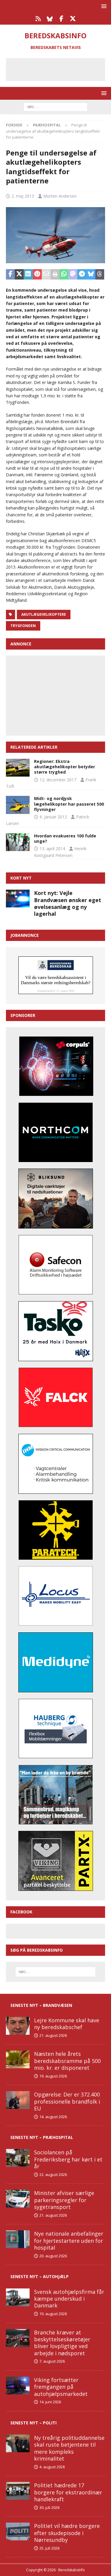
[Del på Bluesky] (91, 274)
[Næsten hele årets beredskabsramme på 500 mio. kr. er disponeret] (18, 2059)
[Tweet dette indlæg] (19, 274)
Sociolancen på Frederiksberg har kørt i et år (68, 2159)
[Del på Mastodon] (73, 274)
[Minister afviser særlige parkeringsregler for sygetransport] (18, 2199)
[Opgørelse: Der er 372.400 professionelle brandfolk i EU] (18, 2100)
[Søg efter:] (55, 106)
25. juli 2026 (49, 2548)
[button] (103, 6)
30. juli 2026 (49, 2507)
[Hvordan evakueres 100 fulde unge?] (18, 842)
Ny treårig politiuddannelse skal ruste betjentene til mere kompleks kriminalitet (69, 2448)
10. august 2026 (53, 2314)
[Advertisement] (60, 69)
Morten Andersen (60, 196)
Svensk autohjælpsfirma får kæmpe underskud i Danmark (69, 2299)
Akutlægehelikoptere (44, 614)
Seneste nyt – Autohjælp (40, 2276)
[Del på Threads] (100, 274)
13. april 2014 (52, 849)
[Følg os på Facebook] (61, 19)
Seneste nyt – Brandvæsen (41, 2005)
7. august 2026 (52, 2361)
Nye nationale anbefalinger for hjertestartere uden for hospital (69, 2241)
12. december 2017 (58, 780)
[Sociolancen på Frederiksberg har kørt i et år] (18, 2158)
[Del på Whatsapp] (64, 274)
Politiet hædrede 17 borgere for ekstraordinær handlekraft (68, 2492)
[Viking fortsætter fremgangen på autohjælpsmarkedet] (18, 2385)
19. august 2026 (53, 2076)
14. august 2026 (53, 2117)
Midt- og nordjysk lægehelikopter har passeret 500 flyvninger (69, 804)
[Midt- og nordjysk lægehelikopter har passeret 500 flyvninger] (18, 805)
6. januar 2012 (53, 817)
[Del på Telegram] (82, 274)
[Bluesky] (50, 19)
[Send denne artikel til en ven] (46, 274)
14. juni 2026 (50, 2402)
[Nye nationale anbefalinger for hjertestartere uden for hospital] (18, 2239)
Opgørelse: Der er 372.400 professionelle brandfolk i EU (67, 2101)
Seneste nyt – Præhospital (42, 2137)
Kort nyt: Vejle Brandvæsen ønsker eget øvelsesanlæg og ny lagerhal (68, 903)
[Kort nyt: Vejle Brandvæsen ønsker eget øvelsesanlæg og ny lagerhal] (18, 899)
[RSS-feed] (38, 19)
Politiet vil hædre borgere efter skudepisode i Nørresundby (67, 2533)
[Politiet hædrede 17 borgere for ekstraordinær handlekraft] (18, 2491)
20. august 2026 (53, 2256)
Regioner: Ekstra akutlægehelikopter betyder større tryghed (65, 767)
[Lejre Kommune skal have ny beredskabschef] (18, 2026)
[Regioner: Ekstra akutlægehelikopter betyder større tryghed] (18, 768)
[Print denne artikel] (55, 274)
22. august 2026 (53, 2175)
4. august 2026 (52, 2467)
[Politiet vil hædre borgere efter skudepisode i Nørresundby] (18, 2531)
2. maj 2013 (23, 196)
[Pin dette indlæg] (37, 274)
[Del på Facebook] (10, 274)
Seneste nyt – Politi (33, 2423)
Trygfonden (23, 626)
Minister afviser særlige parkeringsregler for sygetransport (64, 2200)
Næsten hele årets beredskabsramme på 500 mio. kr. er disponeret (67, 2061)
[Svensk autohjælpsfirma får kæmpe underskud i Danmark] (18, 2297)
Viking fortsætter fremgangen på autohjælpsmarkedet (61, 2387)
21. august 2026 (53, 2035)
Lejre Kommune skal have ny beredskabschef (67, 2024)
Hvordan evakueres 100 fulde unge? (65, 838)
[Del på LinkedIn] (28, 274)
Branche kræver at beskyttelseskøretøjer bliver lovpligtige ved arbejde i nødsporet (62, 2343)
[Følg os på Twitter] (73, 19)
